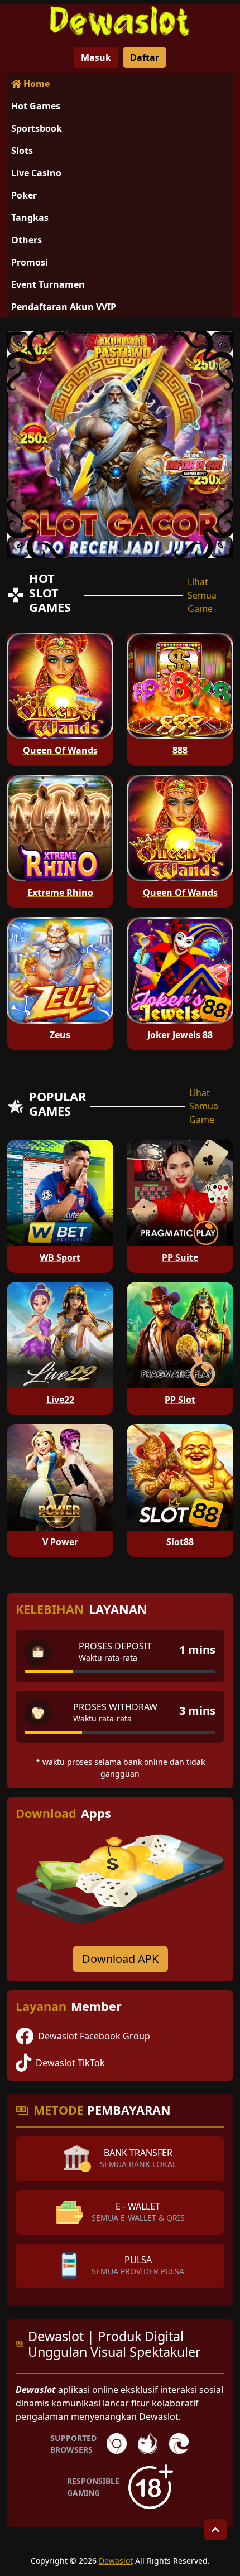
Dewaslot (116, 2561)
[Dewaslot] (120, 21)
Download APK (120, 1959)
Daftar (145, 57)
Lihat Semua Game (202, 595)
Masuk (96, 57)
